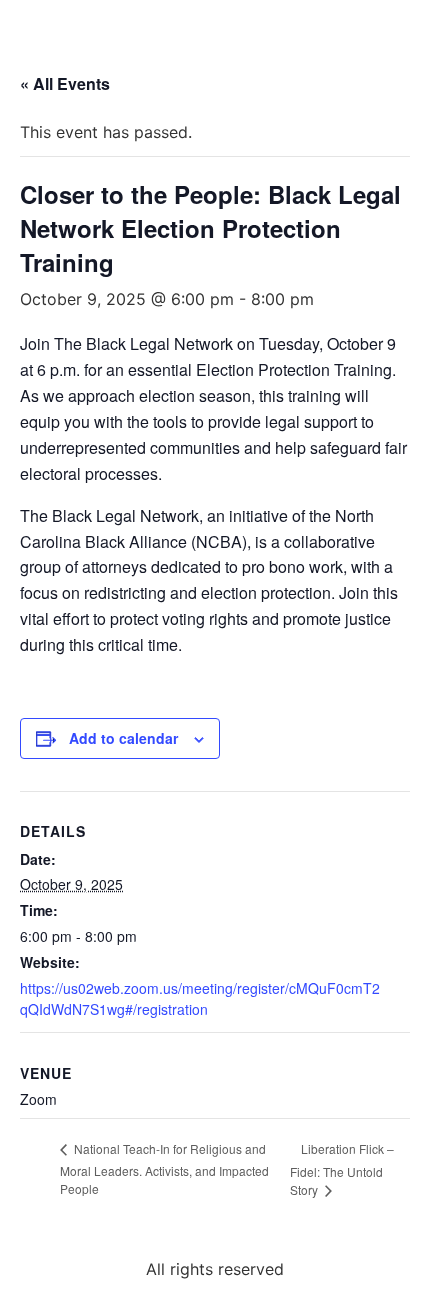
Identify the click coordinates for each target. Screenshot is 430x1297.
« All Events (65, 83)
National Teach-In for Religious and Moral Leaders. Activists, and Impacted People (164, 1168)
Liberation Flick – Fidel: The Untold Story (342, 1169)
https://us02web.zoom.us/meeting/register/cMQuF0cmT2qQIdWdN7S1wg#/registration (200, 998)
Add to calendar (123, 738)
